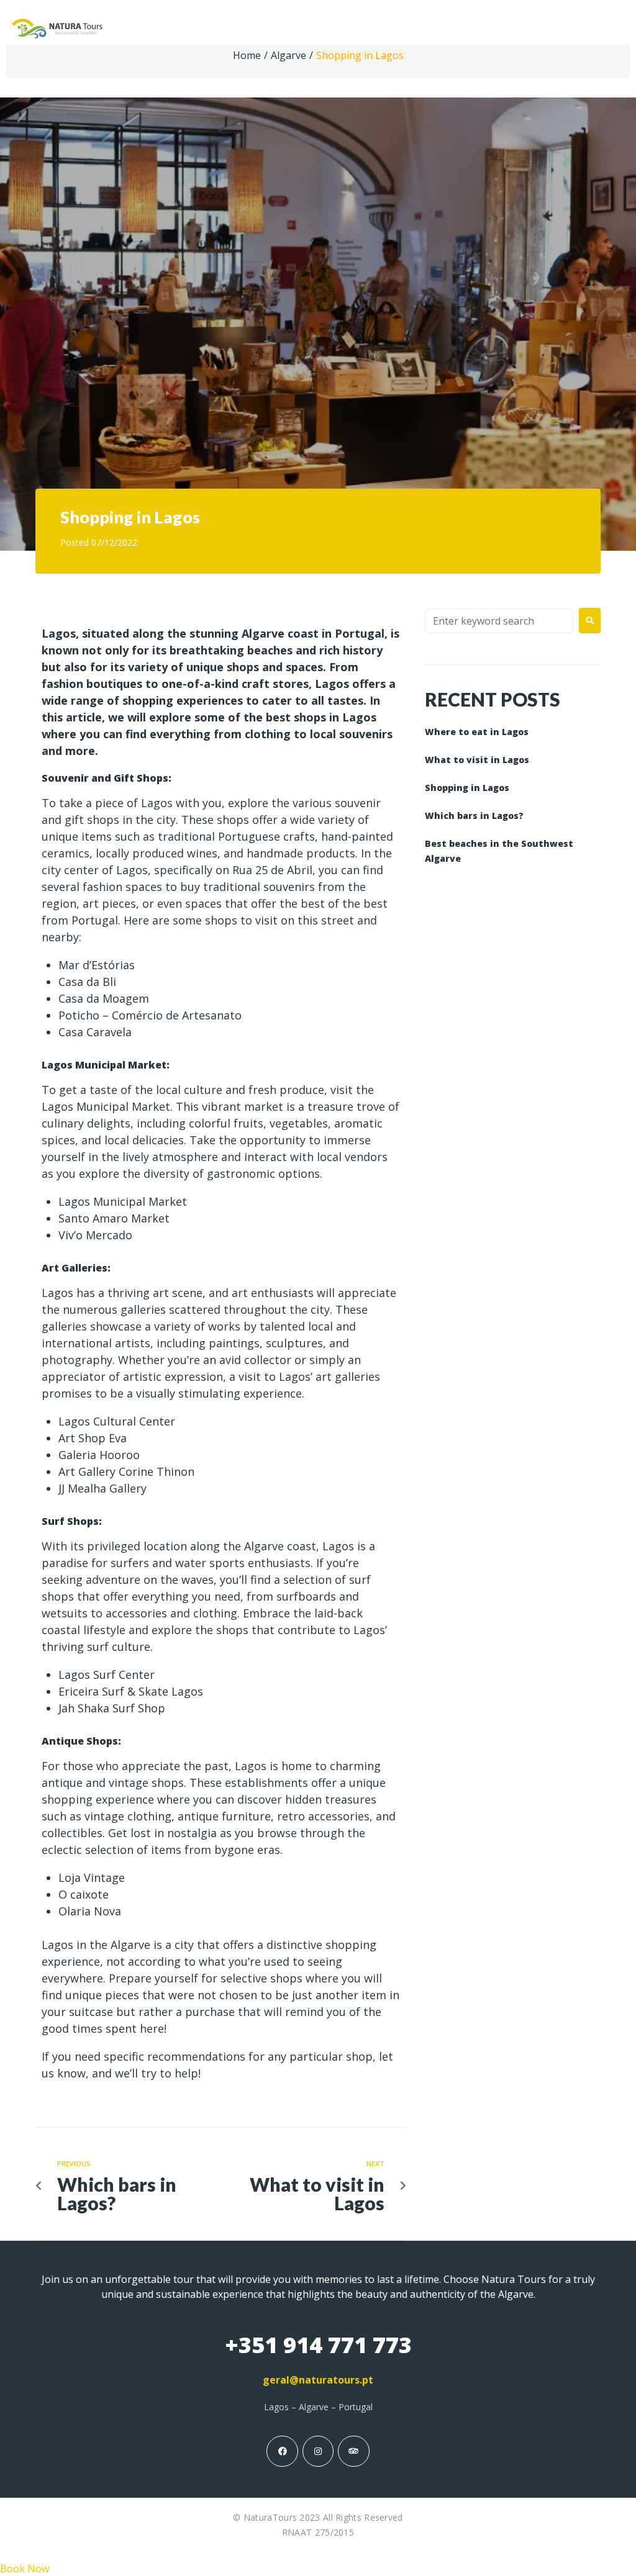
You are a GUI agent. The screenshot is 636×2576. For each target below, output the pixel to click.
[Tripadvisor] (353, 2451)
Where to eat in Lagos (477, 732)
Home (247, 55)
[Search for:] (499, 621)
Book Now (25, 2569)
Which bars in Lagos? (474, 816)
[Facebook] (282, 2451)
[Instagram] (318, 2451)
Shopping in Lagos (467, 788)
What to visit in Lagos (477, 760)
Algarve (288, 55)
